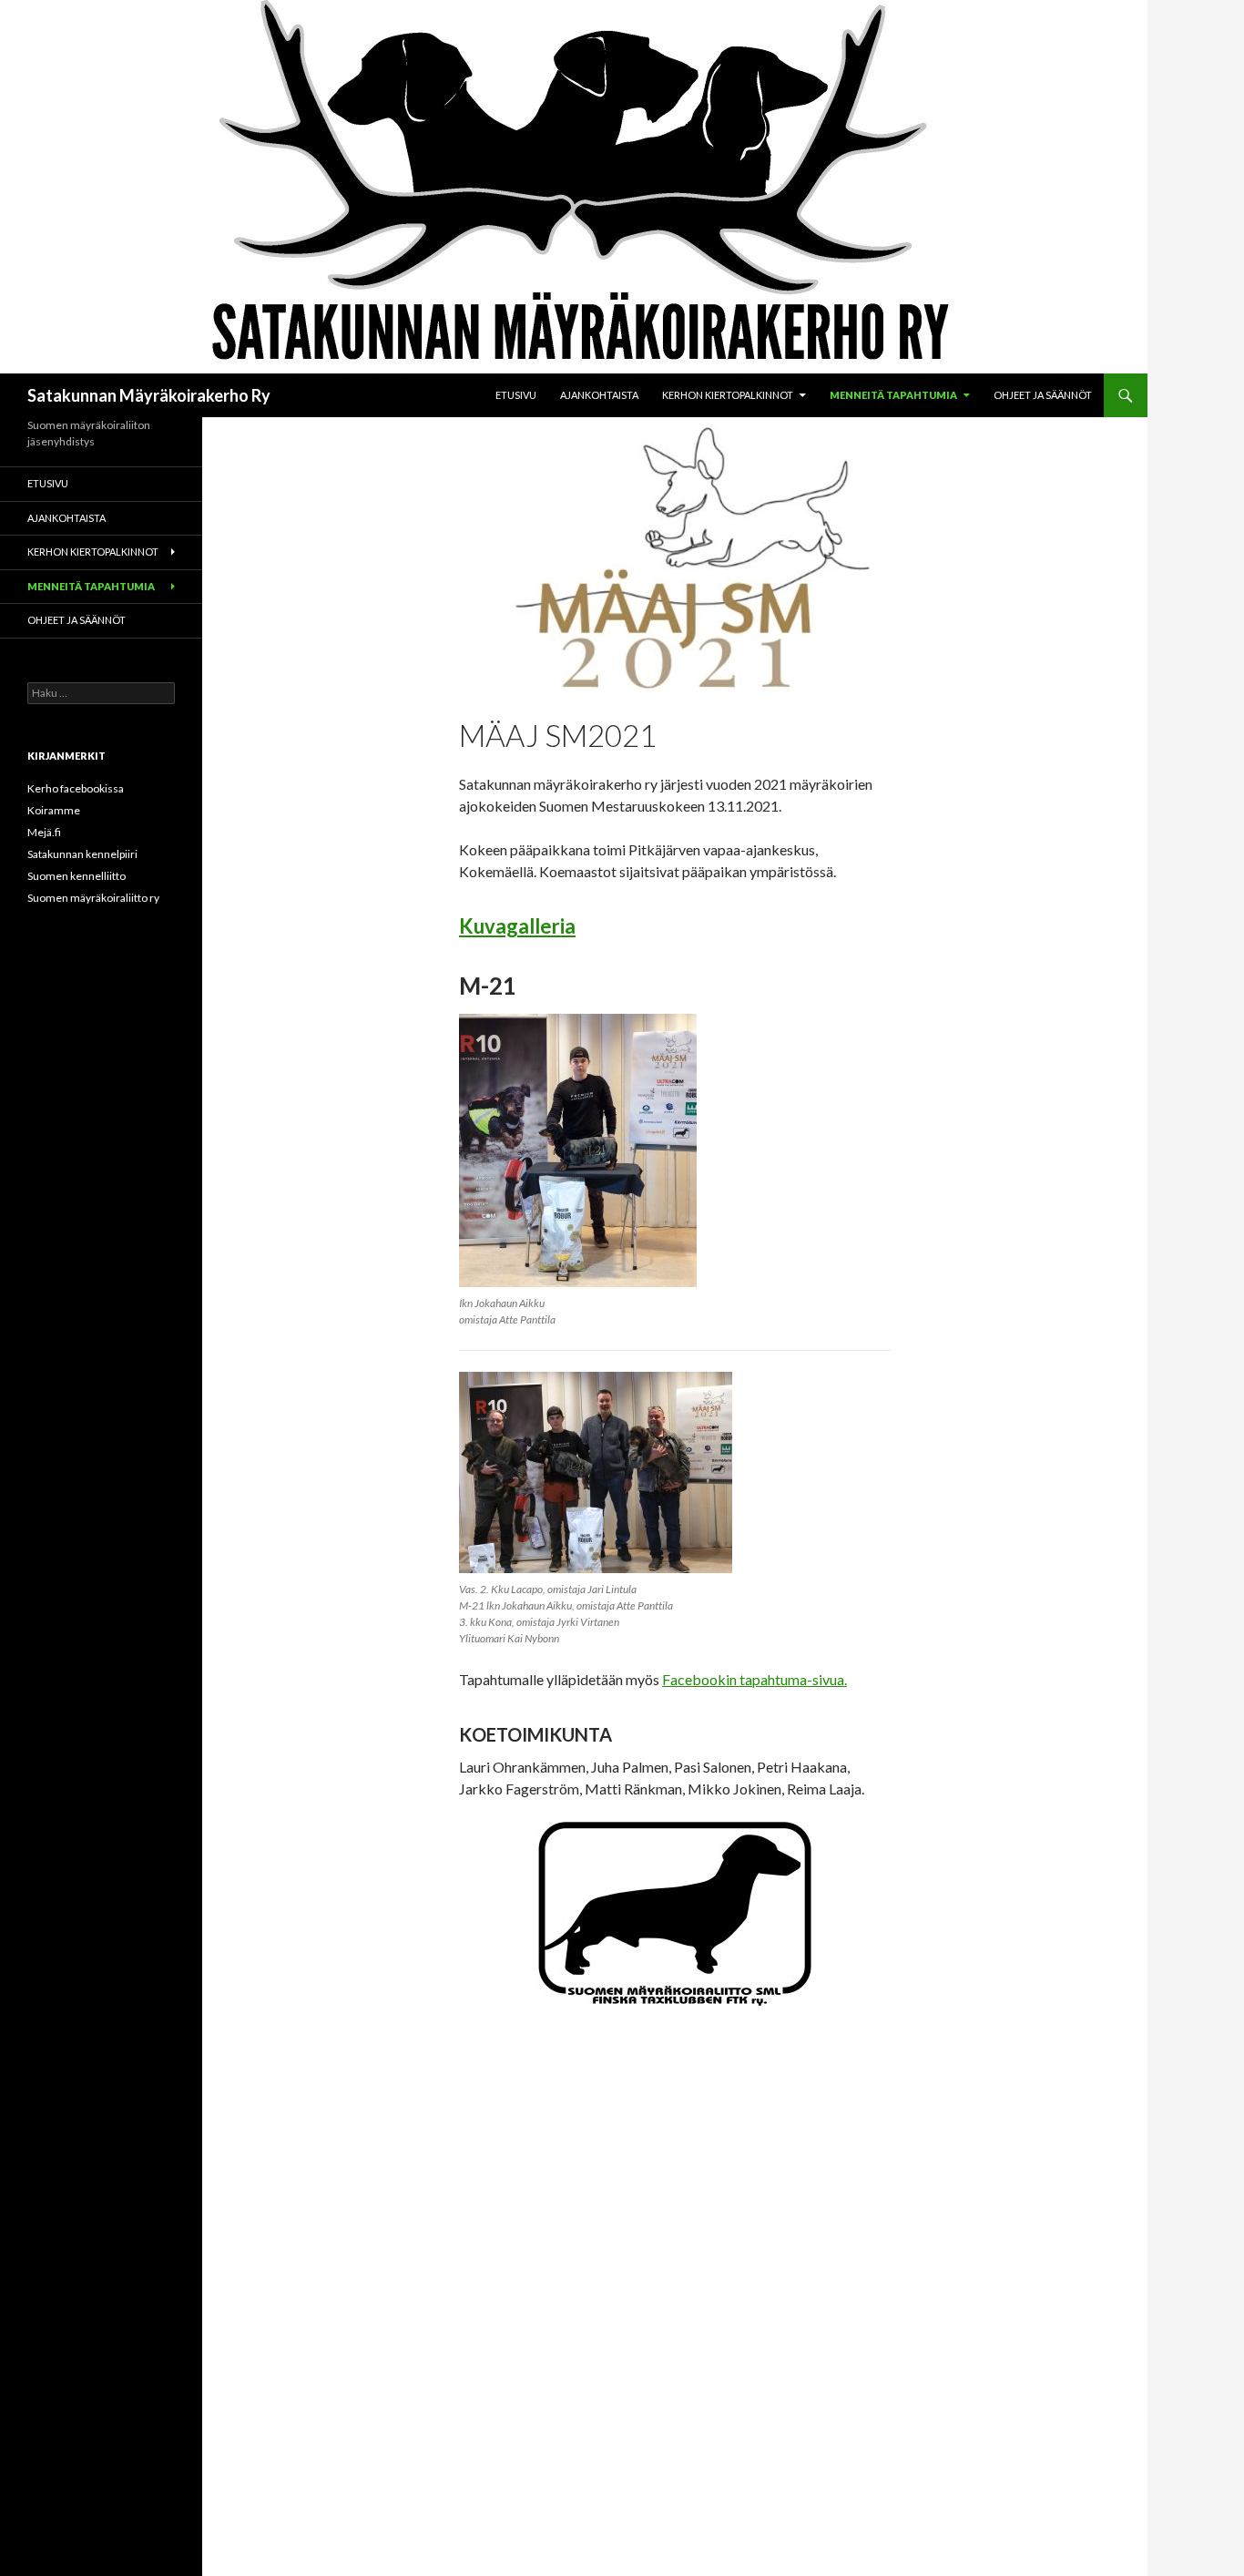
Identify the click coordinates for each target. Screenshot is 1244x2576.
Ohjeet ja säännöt (1043, 395)
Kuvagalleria (517, 926)
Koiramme (54, 810)
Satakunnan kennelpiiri (82, 854)
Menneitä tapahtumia (893, 395)
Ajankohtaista (599, 395)
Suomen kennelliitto (76, 876)
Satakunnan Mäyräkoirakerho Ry (149, 395)
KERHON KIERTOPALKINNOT (728, 395)
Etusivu (516, 395)
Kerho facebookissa (76, 788)
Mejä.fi (44, 832)
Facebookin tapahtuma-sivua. (755, 1679)
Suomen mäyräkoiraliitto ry (93, 898)
